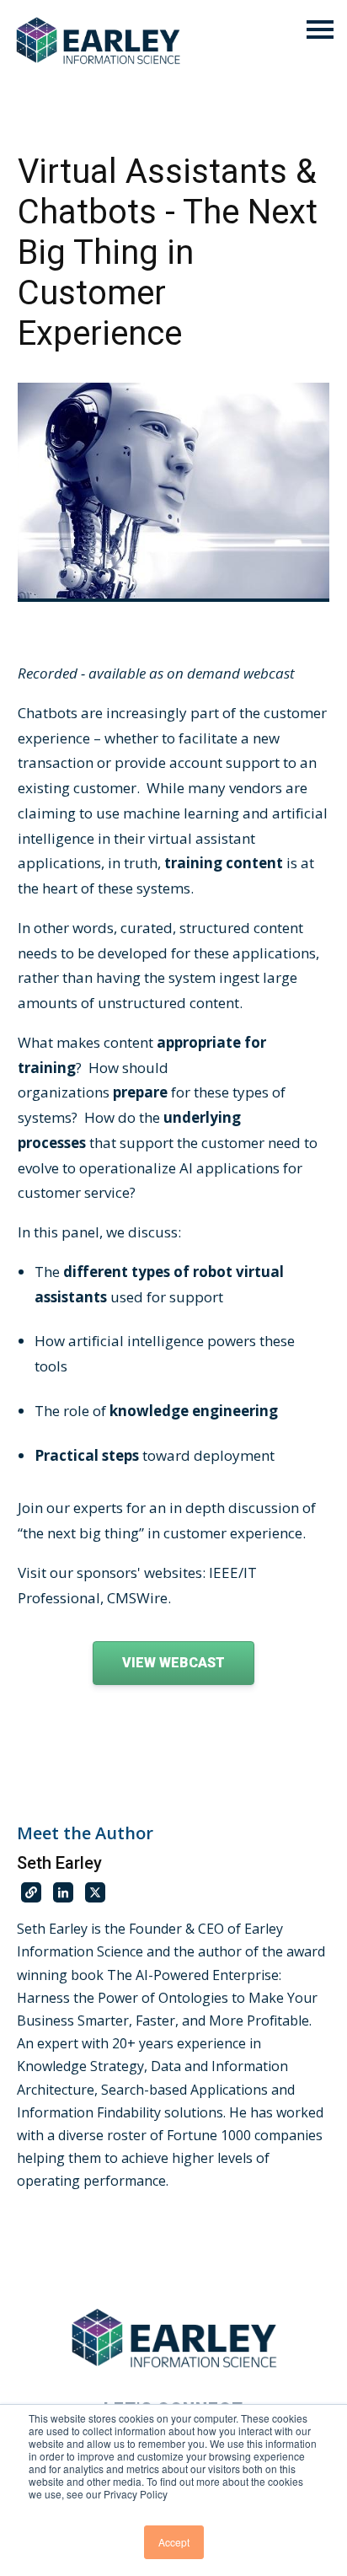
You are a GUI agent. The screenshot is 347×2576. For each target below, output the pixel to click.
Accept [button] (174, 2542)
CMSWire (137, 1598)
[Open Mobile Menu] (320, 31)
